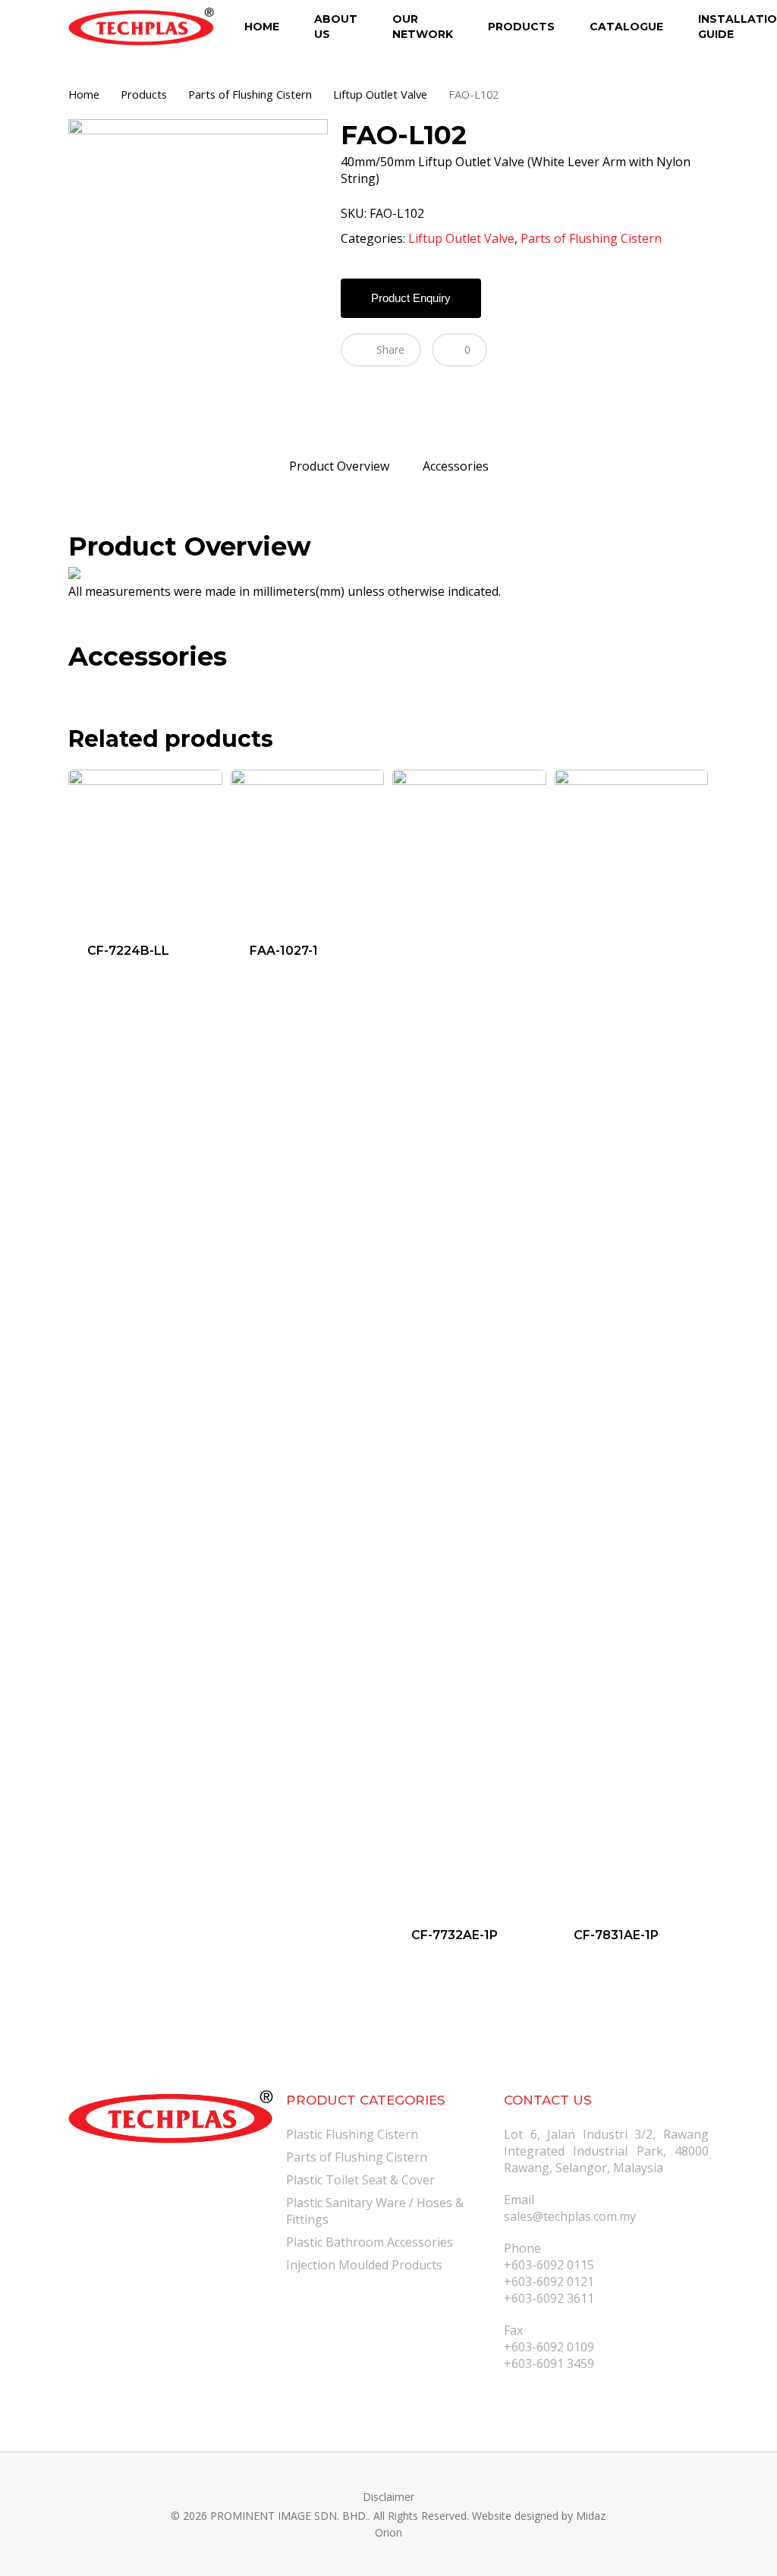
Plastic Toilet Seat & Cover (360, 2180)
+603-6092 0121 (549, 2282)
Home (84, 94)
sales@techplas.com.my (570, 2216)
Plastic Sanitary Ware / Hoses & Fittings (375, 2211)
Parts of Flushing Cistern (250, 94)
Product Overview (339, 466)
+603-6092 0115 (549, 2265)
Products (144, 94)
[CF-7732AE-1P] (469, 1339)
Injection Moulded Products (364, 2265)
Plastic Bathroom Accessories (370, 2242)
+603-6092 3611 (549, 2298)
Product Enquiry (411, 298)
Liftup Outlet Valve (380, 94)
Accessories (456, 466)
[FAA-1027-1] (308, 847)
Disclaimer (388, 2497)
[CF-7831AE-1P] (632, 1339)
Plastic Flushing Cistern (352, 2134)
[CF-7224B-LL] (145, 847)
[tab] (339, 466)
